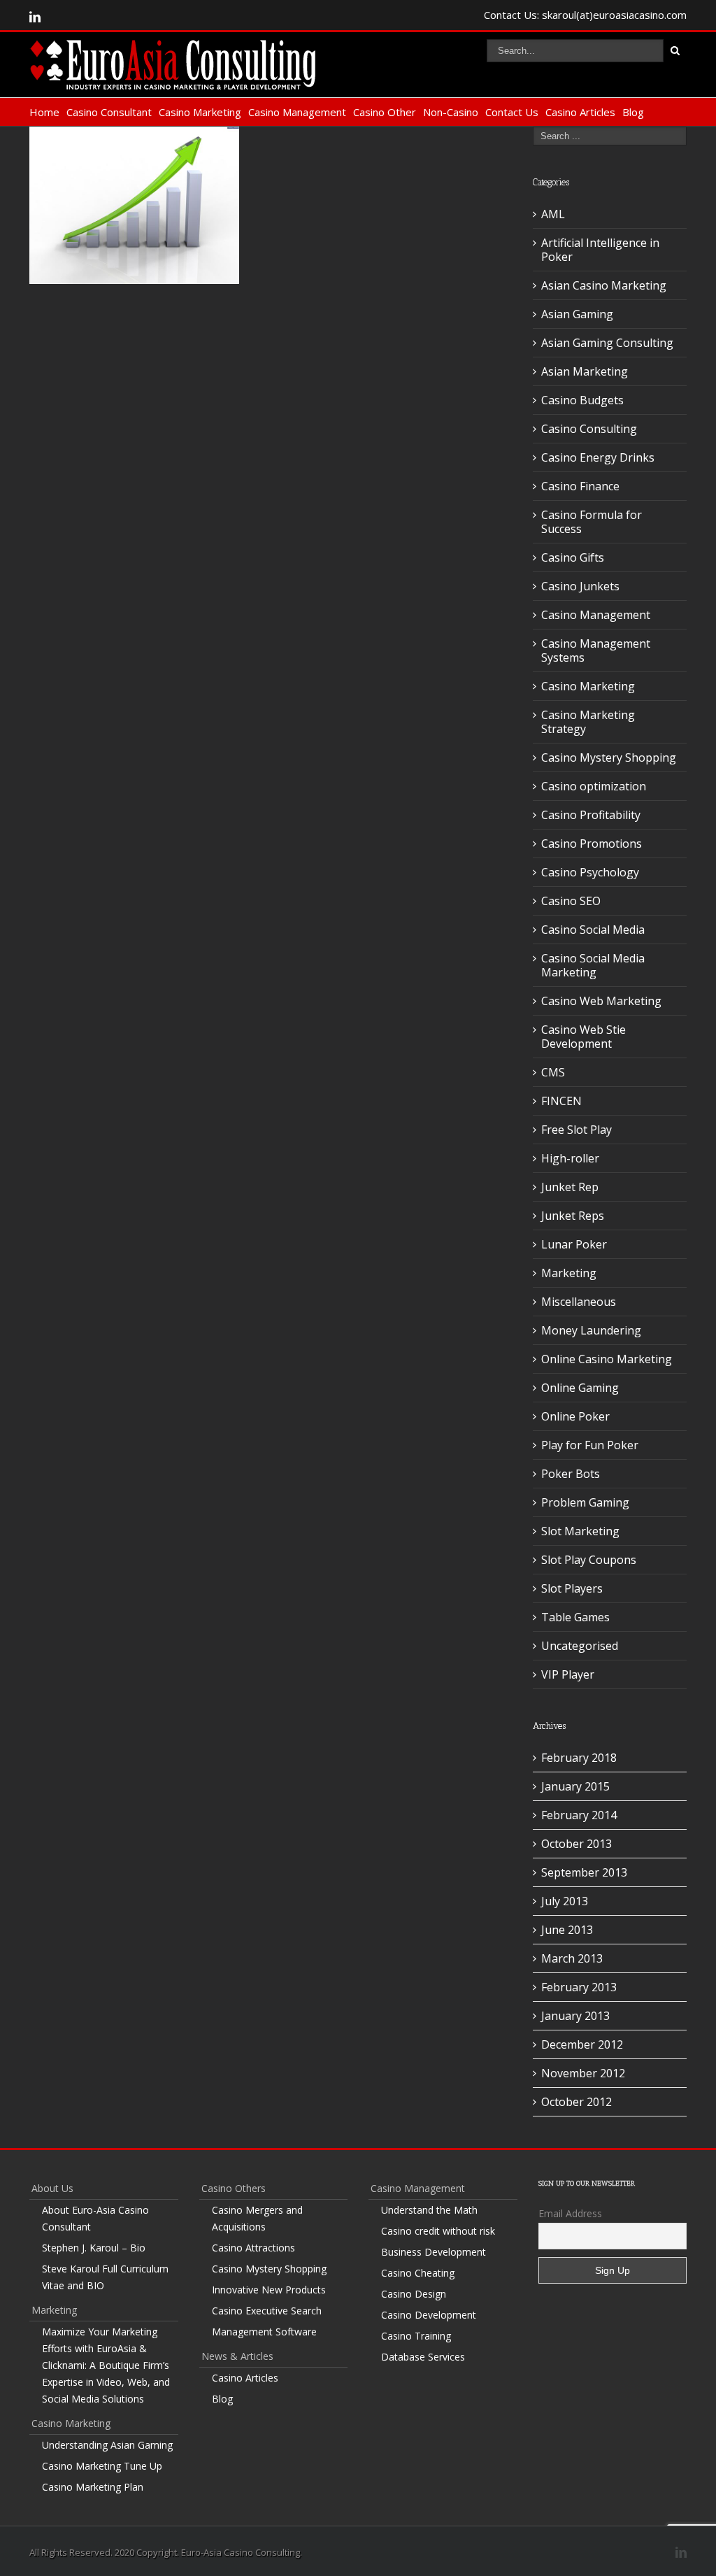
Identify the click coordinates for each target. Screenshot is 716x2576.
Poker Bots (571, 1474)
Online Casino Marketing (607, 1359)
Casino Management (297, 112)
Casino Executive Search (267, 2311)
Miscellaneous (579, 1302)
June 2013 (567, 1930)
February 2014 (579, 1815)
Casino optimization (594, 786)
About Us (52, 2188)
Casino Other (385, 112)
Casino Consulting (589, 429)
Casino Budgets (582, 400)
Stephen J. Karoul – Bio (94, 2248)
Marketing (569, 1273)
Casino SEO (571, 901)
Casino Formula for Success (592, 522)
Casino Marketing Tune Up (102, 2466)
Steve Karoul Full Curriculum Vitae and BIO (105, 2277)
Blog (633, 112)
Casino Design (414, 2294)
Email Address (570, 2213)
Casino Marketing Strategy (588, 722)
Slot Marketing (580, 1531)
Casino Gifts (573, 557)
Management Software (264, 2332)
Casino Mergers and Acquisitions (257, 2218)
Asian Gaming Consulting (607, 343)
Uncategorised (580, 1646)
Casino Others (234, 2188)
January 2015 (575, 1786)
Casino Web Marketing (601, 1001)
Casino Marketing (200, 112)
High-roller (570, 1158)
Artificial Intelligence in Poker (600, 250)
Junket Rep (570, 1187)
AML (553, 214)
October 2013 (577, 1844)
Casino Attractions (253, 2248)
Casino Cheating (418, 2273)
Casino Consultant (109, 112)
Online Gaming (580, 1388)
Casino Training (416, 2336)
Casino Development (429, 2315)
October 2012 (577, 2102)
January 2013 (575, 2016)
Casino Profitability (591, 815)
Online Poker (575, 1416)
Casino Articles (580, 112)
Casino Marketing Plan (93, 2487)
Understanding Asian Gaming (107, 2445)
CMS (553, 1072)
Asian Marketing (585, 371)
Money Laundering (591, 1330)
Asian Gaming (577, 314)
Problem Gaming (585, 1502)
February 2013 (579, 1987)
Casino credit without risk (438, 2231)
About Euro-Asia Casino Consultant (95, 2218)
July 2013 (565, 1901)
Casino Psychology (590, 872)
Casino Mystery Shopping (609, 757)
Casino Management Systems (596, 650)
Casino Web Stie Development (583, 1037)
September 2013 (584, 1872)
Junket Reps (573, 1216)
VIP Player (568, 1674)
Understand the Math (429, 2210)
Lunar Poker (574, 1244)
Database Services (423, 2357)
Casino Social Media (593, 930)
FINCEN (561, 1101)
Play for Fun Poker (590, 1445)
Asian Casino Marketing (604, 285)
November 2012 (583, 2073)
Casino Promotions (592, 844)
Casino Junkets (580, 586)
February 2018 (579, 1758)
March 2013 (572, 1958)
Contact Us (512, 112)
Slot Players (572, 1588)
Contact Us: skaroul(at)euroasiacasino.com (585, 15)
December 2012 (582, 2044)
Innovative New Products (269, 2290)
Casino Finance (580, 486)
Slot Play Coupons (589, 1560)
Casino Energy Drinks (598, 457)
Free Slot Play (577, 1130)
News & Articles (237, 2356)
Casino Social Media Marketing (593, 965)
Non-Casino (451, 112)
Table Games (575, 1617)
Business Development (434, 2252)
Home (44, 112)
